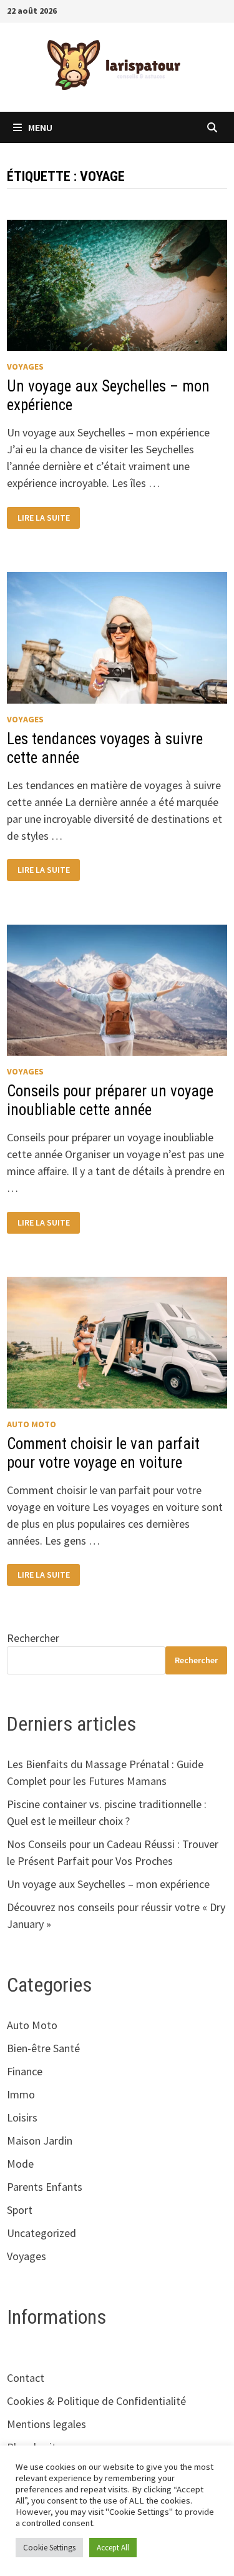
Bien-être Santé (43, 2048)
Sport (20, 2210)
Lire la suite (43, 518)
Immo (21, 2094)
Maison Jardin (40, 2141)
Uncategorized (41, 2233)
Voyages (25, 366)
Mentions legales (46, 2424)
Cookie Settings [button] (49, 2548)
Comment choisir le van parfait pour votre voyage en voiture (103, 1453)
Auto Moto (32, 1424)
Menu (40, 127)
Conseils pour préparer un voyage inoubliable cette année (110, 1100)
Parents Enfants (45, 2187)
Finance (25, 2071)
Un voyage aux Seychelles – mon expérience (108, 1884)
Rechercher (33, 1638)
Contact (26, 2378)
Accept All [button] (113, 2548)
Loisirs (22, 2117)
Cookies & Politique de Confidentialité (96, 2401)
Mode (20, 2164)
